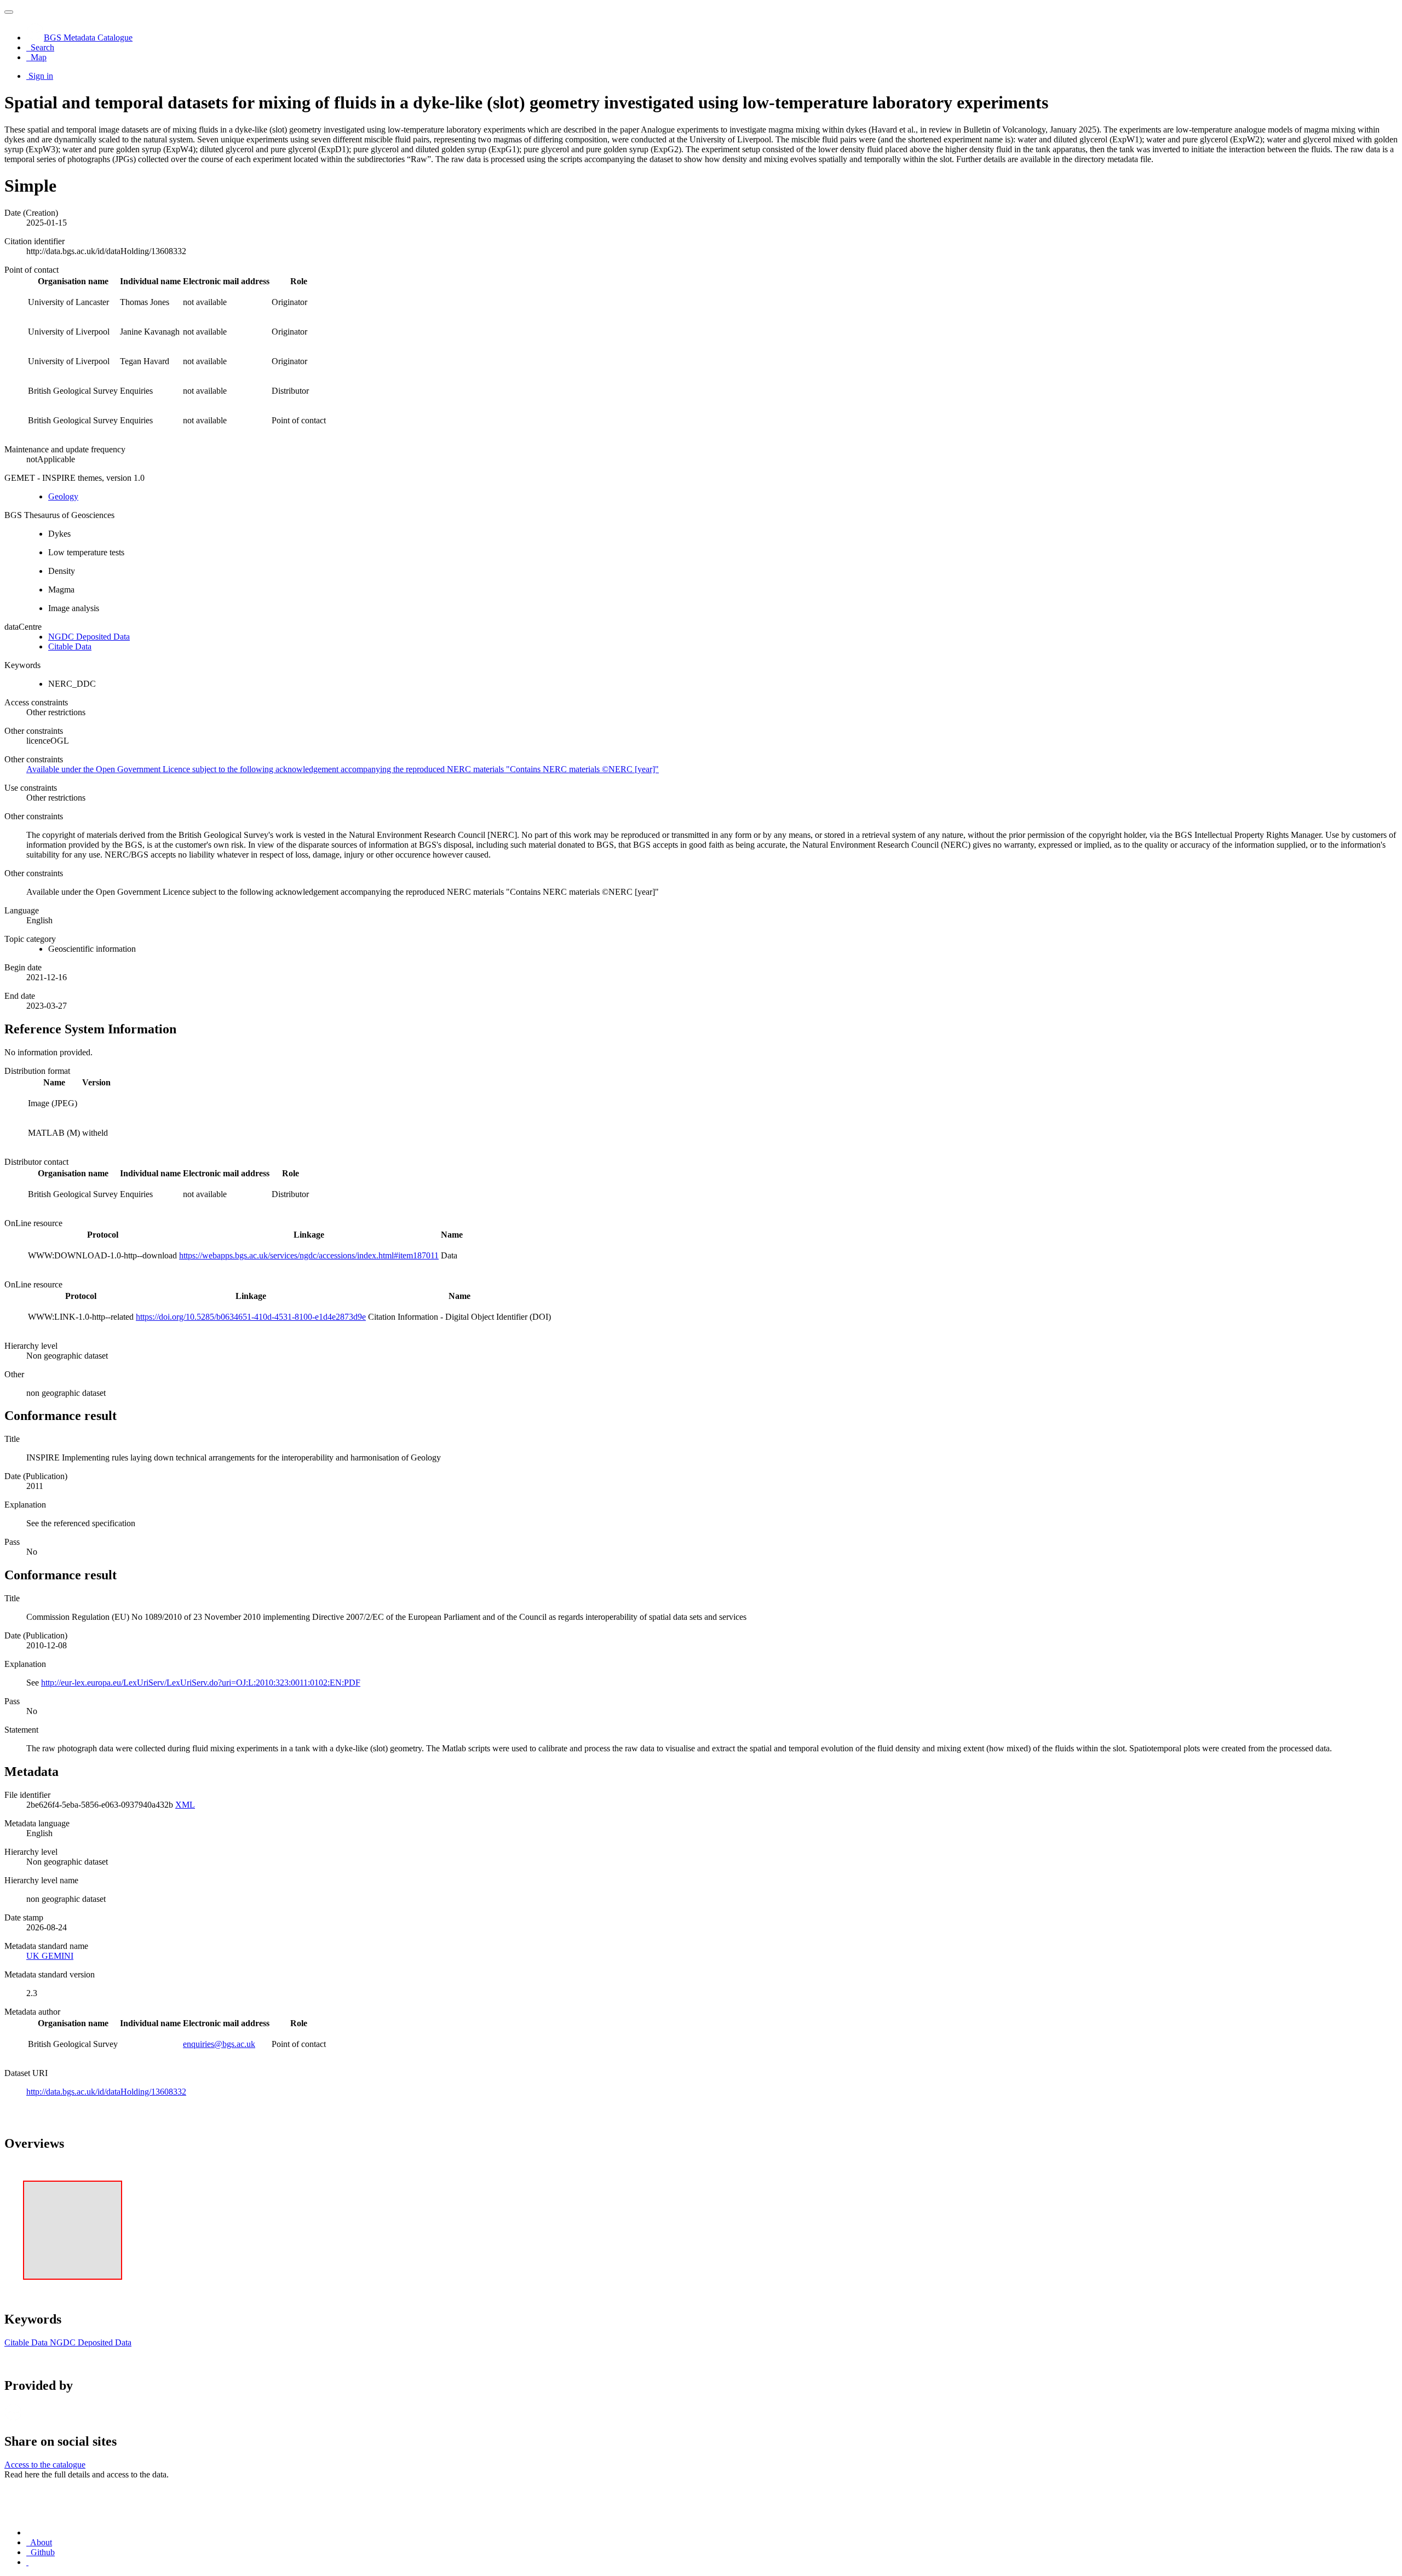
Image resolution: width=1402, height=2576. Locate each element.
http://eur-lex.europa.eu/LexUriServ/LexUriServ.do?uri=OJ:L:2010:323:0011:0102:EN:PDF (201, 1683)
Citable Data (70, 646)
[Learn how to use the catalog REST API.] (27, 2562)
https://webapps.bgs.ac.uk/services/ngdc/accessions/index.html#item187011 (309, 1255)
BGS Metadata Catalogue (88, 38)
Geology (63, 496)
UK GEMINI (50, 1956)
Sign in (41, 76)
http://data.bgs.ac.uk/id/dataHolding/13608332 (106, 2092)
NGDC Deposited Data (89, 637)
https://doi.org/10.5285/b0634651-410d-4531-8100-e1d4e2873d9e (251, 1317)
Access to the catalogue (45, 2465)
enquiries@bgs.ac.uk (219, 2044)
